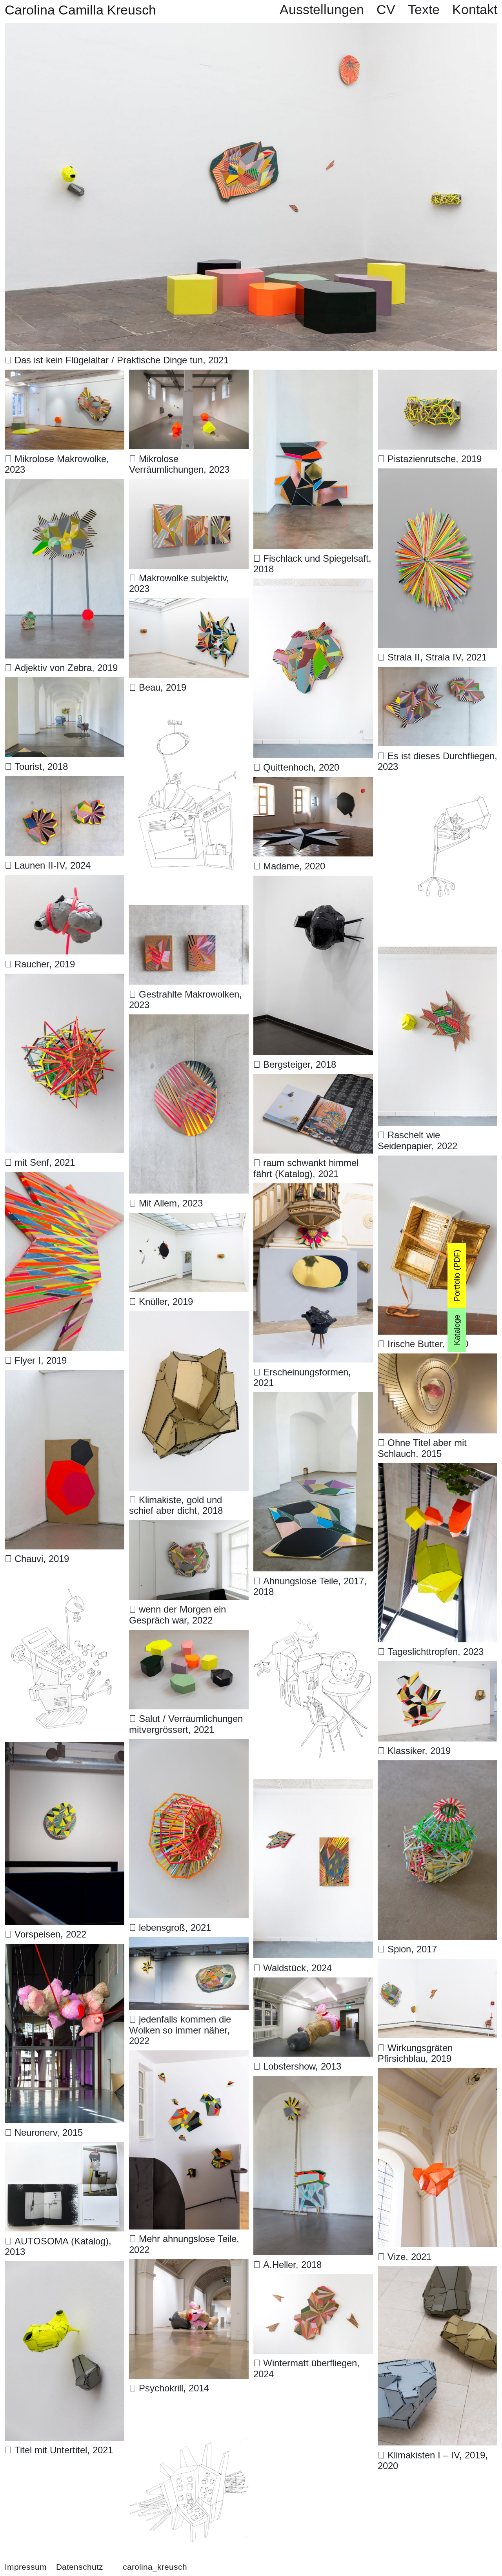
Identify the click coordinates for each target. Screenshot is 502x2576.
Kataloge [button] (457, 1330)
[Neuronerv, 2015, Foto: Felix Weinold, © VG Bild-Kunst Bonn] (65, 1951)
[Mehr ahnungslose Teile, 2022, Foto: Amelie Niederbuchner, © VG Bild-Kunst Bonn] (189, 2057)
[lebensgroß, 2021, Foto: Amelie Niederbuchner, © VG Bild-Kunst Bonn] (189, 1746)
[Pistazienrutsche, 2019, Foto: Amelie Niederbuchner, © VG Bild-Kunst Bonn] (437, 376)
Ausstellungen (322, 10)
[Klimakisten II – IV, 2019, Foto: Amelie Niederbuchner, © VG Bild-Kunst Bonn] (437, 2273)
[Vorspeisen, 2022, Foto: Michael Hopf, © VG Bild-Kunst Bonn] (65, 1749)
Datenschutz (80, 2567)
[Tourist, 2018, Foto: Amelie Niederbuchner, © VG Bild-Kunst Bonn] (65, 684)
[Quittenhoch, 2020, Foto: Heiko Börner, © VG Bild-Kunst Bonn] (313, 585)
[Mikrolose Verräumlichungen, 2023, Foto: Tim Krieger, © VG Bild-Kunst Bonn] (189, 376)
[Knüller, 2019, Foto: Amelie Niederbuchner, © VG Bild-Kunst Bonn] (189, 1220)
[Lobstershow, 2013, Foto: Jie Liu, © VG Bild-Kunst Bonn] (313, 1984)
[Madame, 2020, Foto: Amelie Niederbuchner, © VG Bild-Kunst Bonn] (313, 784)
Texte (424, 10)
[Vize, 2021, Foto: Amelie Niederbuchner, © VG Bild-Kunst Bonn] (437, 2075)
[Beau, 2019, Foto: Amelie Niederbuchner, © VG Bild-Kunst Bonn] (189, 605)
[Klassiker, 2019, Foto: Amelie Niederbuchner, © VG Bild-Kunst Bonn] (437, 1668)
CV (386, 10)
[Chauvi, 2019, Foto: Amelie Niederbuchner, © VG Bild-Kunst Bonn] (65, 1377)
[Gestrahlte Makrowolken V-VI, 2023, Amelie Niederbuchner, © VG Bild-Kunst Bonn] (189, 912)
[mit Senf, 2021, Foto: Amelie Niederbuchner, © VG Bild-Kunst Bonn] (65, 981)
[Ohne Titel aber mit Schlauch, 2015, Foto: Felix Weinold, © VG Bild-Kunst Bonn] (437, 1360)
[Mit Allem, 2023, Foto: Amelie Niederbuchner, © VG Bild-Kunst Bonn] (189, 1021)
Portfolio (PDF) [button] (457, 1275)
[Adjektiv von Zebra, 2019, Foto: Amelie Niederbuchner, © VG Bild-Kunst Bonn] (65, 486)
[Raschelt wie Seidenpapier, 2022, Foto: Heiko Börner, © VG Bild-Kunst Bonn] (437, 953)
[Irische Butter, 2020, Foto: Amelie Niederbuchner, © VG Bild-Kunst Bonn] (437, 1162)
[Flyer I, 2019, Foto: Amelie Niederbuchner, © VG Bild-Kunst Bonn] (65, 1179)
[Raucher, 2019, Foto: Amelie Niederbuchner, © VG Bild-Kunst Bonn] (65, 882)
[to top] (474, 2548)
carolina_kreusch (154, 2567)
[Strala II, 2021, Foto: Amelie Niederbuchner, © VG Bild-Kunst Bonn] (437, 475)
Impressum (26, 2567)
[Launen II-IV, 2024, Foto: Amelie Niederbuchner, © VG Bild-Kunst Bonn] (65, 783)
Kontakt (475, 10)
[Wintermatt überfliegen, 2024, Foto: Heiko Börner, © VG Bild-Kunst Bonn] (313, 2281)
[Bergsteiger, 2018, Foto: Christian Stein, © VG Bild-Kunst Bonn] (313, 883)
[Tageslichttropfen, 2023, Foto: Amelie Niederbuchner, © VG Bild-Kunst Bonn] (437, 1470)
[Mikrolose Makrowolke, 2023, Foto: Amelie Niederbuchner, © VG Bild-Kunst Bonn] (65, 376)
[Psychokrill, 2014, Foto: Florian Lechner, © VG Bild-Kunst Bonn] (189, 2266)
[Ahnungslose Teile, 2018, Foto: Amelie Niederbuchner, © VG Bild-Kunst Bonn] (313, 1399)
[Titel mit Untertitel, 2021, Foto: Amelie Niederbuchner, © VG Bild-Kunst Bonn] (65, 2268)
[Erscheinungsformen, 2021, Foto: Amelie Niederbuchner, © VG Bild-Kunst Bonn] (313, 1190)
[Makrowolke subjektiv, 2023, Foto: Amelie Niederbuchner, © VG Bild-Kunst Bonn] (189, 486)
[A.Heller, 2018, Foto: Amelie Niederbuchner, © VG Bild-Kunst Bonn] (313, 2083)
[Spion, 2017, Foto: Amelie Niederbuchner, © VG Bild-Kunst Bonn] (437, 1767)
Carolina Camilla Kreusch (80, 10)
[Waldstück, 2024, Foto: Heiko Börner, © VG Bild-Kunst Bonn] (313, 1786)
